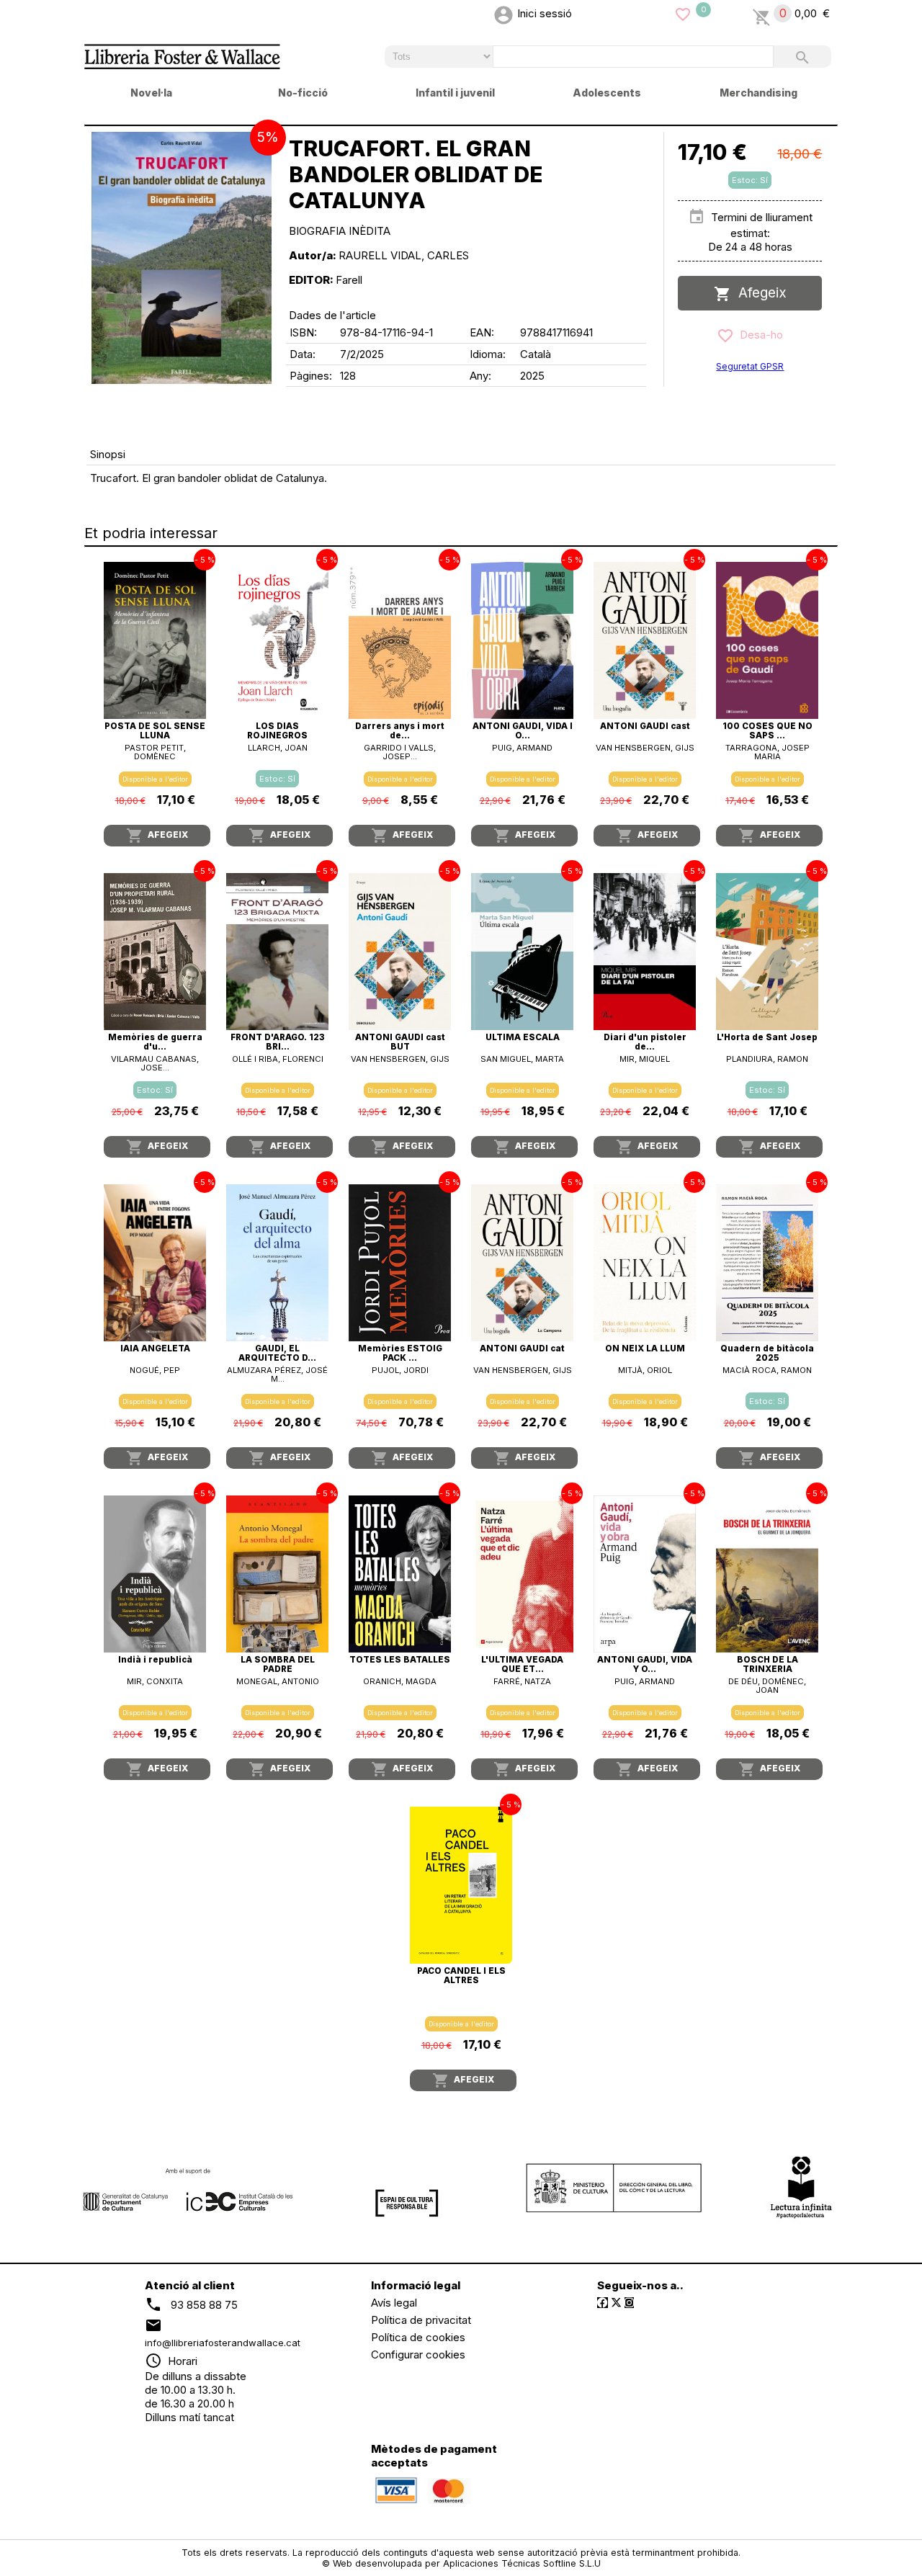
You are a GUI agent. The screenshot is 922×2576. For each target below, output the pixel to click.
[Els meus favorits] (683, 13)
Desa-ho (758, 335)
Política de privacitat (421, 2320)
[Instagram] (629, 2303)
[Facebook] (603, 2303)
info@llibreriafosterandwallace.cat (223, 2343)
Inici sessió (545, 13)
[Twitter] (616, 2303)
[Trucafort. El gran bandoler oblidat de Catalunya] (182, 258)
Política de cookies (418, 2337)
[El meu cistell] (762, 13)
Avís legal (394, 2303)
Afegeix (759, 293)
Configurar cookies (418, 2354)
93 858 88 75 (204, 2304)
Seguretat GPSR (750, 366)
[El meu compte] (503, 13)
